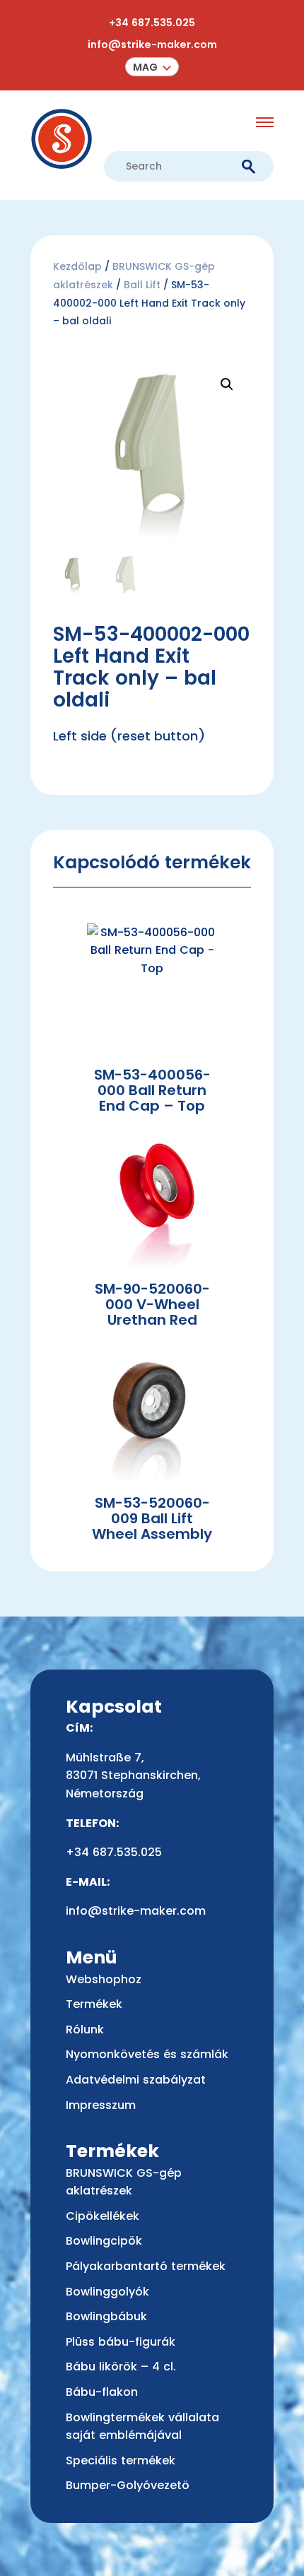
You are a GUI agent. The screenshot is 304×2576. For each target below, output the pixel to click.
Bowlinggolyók (107, 2292)
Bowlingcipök (104, 2241)
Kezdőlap (77, 266)
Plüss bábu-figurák (121, 2342)
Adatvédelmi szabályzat (136, 2080)
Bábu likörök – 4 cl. (121, 2367)
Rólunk (85, 2030)
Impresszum (101, 2105)
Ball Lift (142, 285)
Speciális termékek (121, 2460)
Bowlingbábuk (106, 2316)
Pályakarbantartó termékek (146, 2266)
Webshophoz (104, 1979)
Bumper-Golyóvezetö (128, 2485)
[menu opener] (265, 122)
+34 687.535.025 (152, 23)
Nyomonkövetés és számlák (147, 2054)
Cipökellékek (103, 2216)
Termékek (94, 2004)
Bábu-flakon (102, 2392)
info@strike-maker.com (152, 45)
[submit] (249, 167)
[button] (152, 67)
